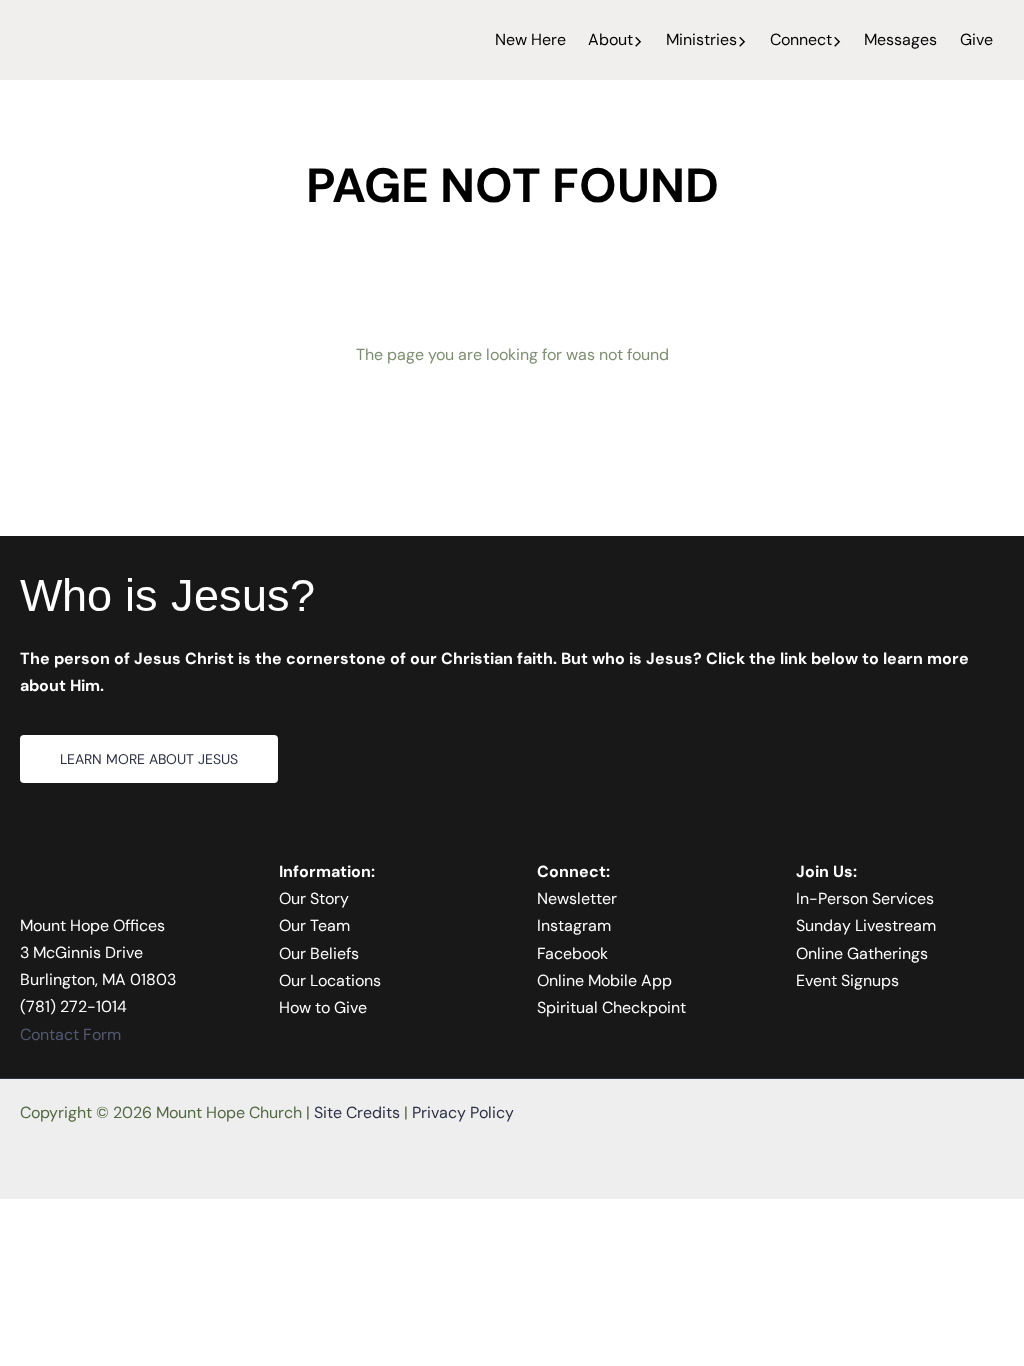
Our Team (314, 925)
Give (976, 39)
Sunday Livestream (866, 925)
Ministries (701, 39)
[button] (638, 39)
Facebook (572, 953)
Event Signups (847, 980)
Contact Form (70, 1034)
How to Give (323, 1007)
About (610, 39)
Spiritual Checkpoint (611, 1007)
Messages (900, 39)
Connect (801, 39)
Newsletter (577, 898)
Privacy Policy (463, 1112)
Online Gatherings (862, 953)
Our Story (314, 898)
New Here (530, 39)
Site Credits (357, 1112)
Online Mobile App (604, 980)
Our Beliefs (319, 953)
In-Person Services (865, 898)
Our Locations (330, 980)
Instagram (574, 925)
